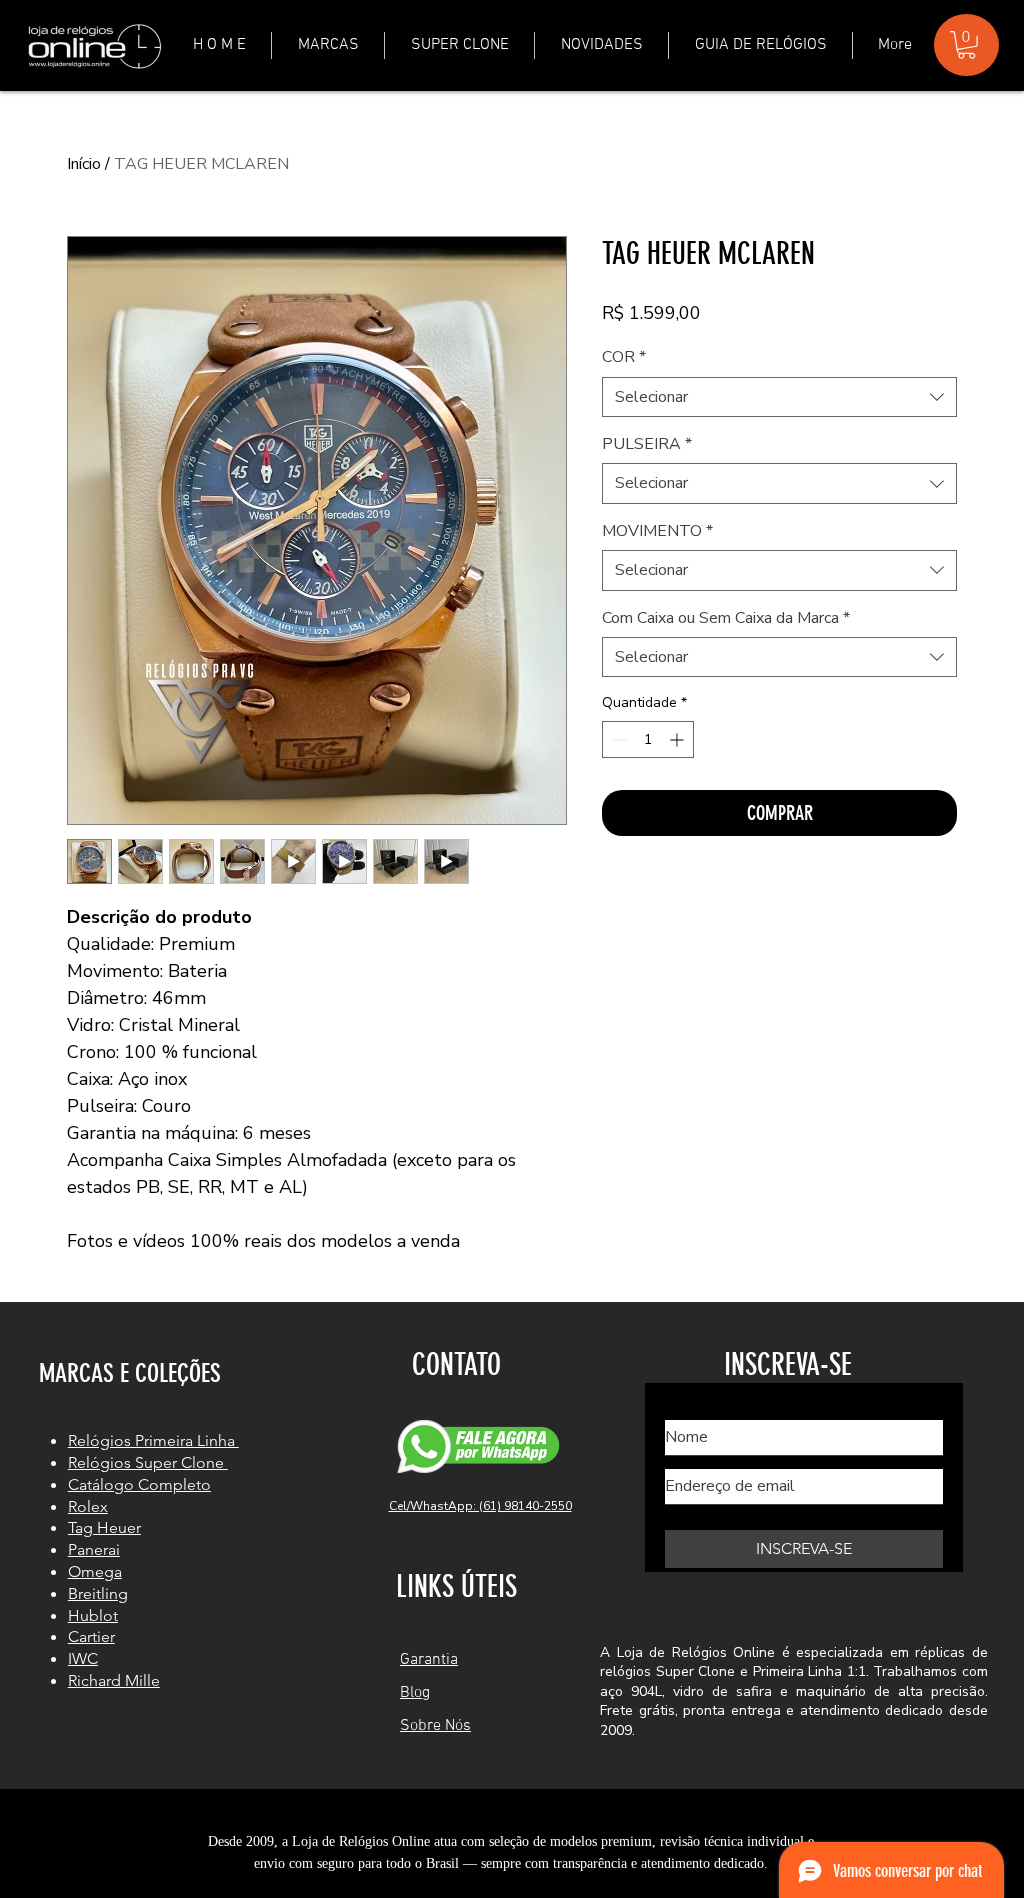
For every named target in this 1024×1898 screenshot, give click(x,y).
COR (624, 357)
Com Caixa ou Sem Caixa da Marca (726, 618)
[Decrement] (617, 739)
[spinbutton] (648, 739)
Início (84, 164)
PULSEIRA (647, 444)
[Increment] (678, 739)
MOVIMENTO (657, 531)
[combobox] (779, 397)
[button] (328, 45)
